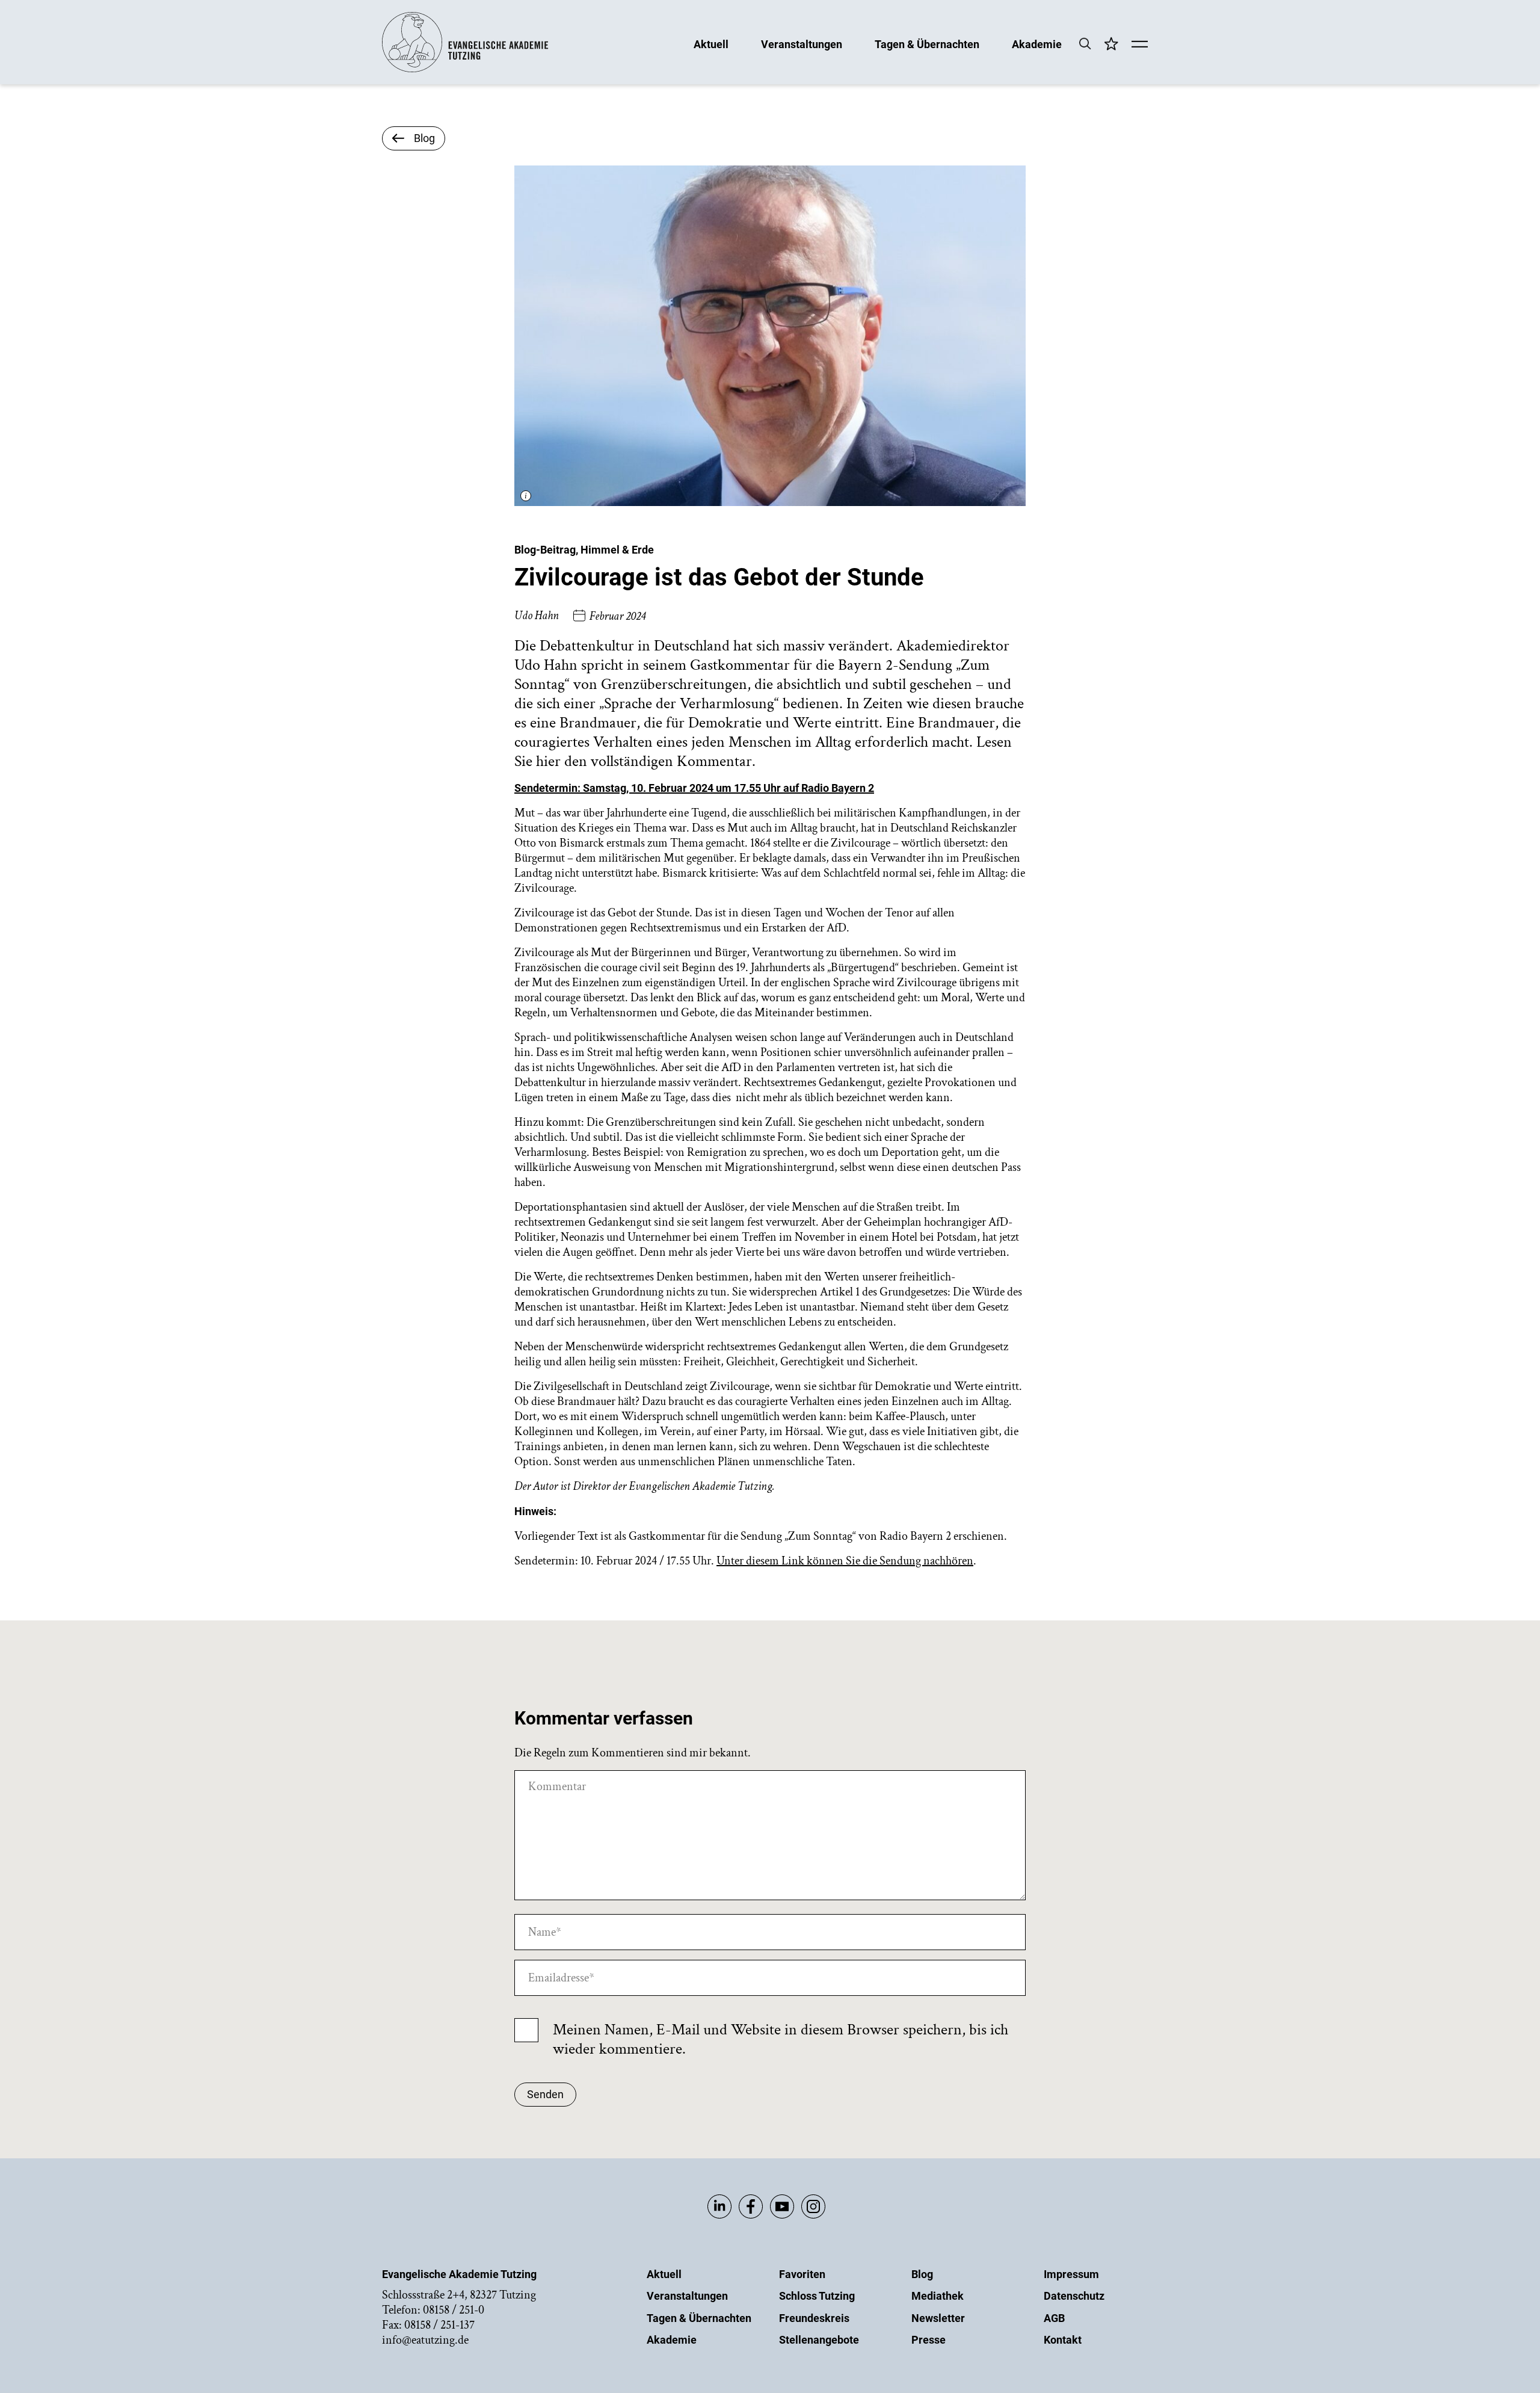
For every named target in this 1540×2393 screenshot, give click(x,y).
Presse (929, 2340)
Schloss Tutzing (817, 2296)
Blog (922, 2274)
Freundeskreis (814, 2318)
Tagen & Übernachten (927, 44)
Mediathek (938, 2296)
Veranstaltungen (802, 44)
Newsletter (938, 2318)
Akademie (1037, 44)
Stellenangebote (819, 2340)
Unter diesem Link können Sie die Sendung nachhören (845, 1561)
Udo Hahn (537, 616)
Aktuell (711, 44)
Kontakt (1063, 2340)
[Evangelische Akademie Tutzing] (465, 69)
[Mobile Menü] (1140, 45)
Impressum (1071, 2274)
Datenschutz (1074, 2296)
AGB (1054, 2318)
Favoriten (802, 2274)
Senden (545, 2094)
